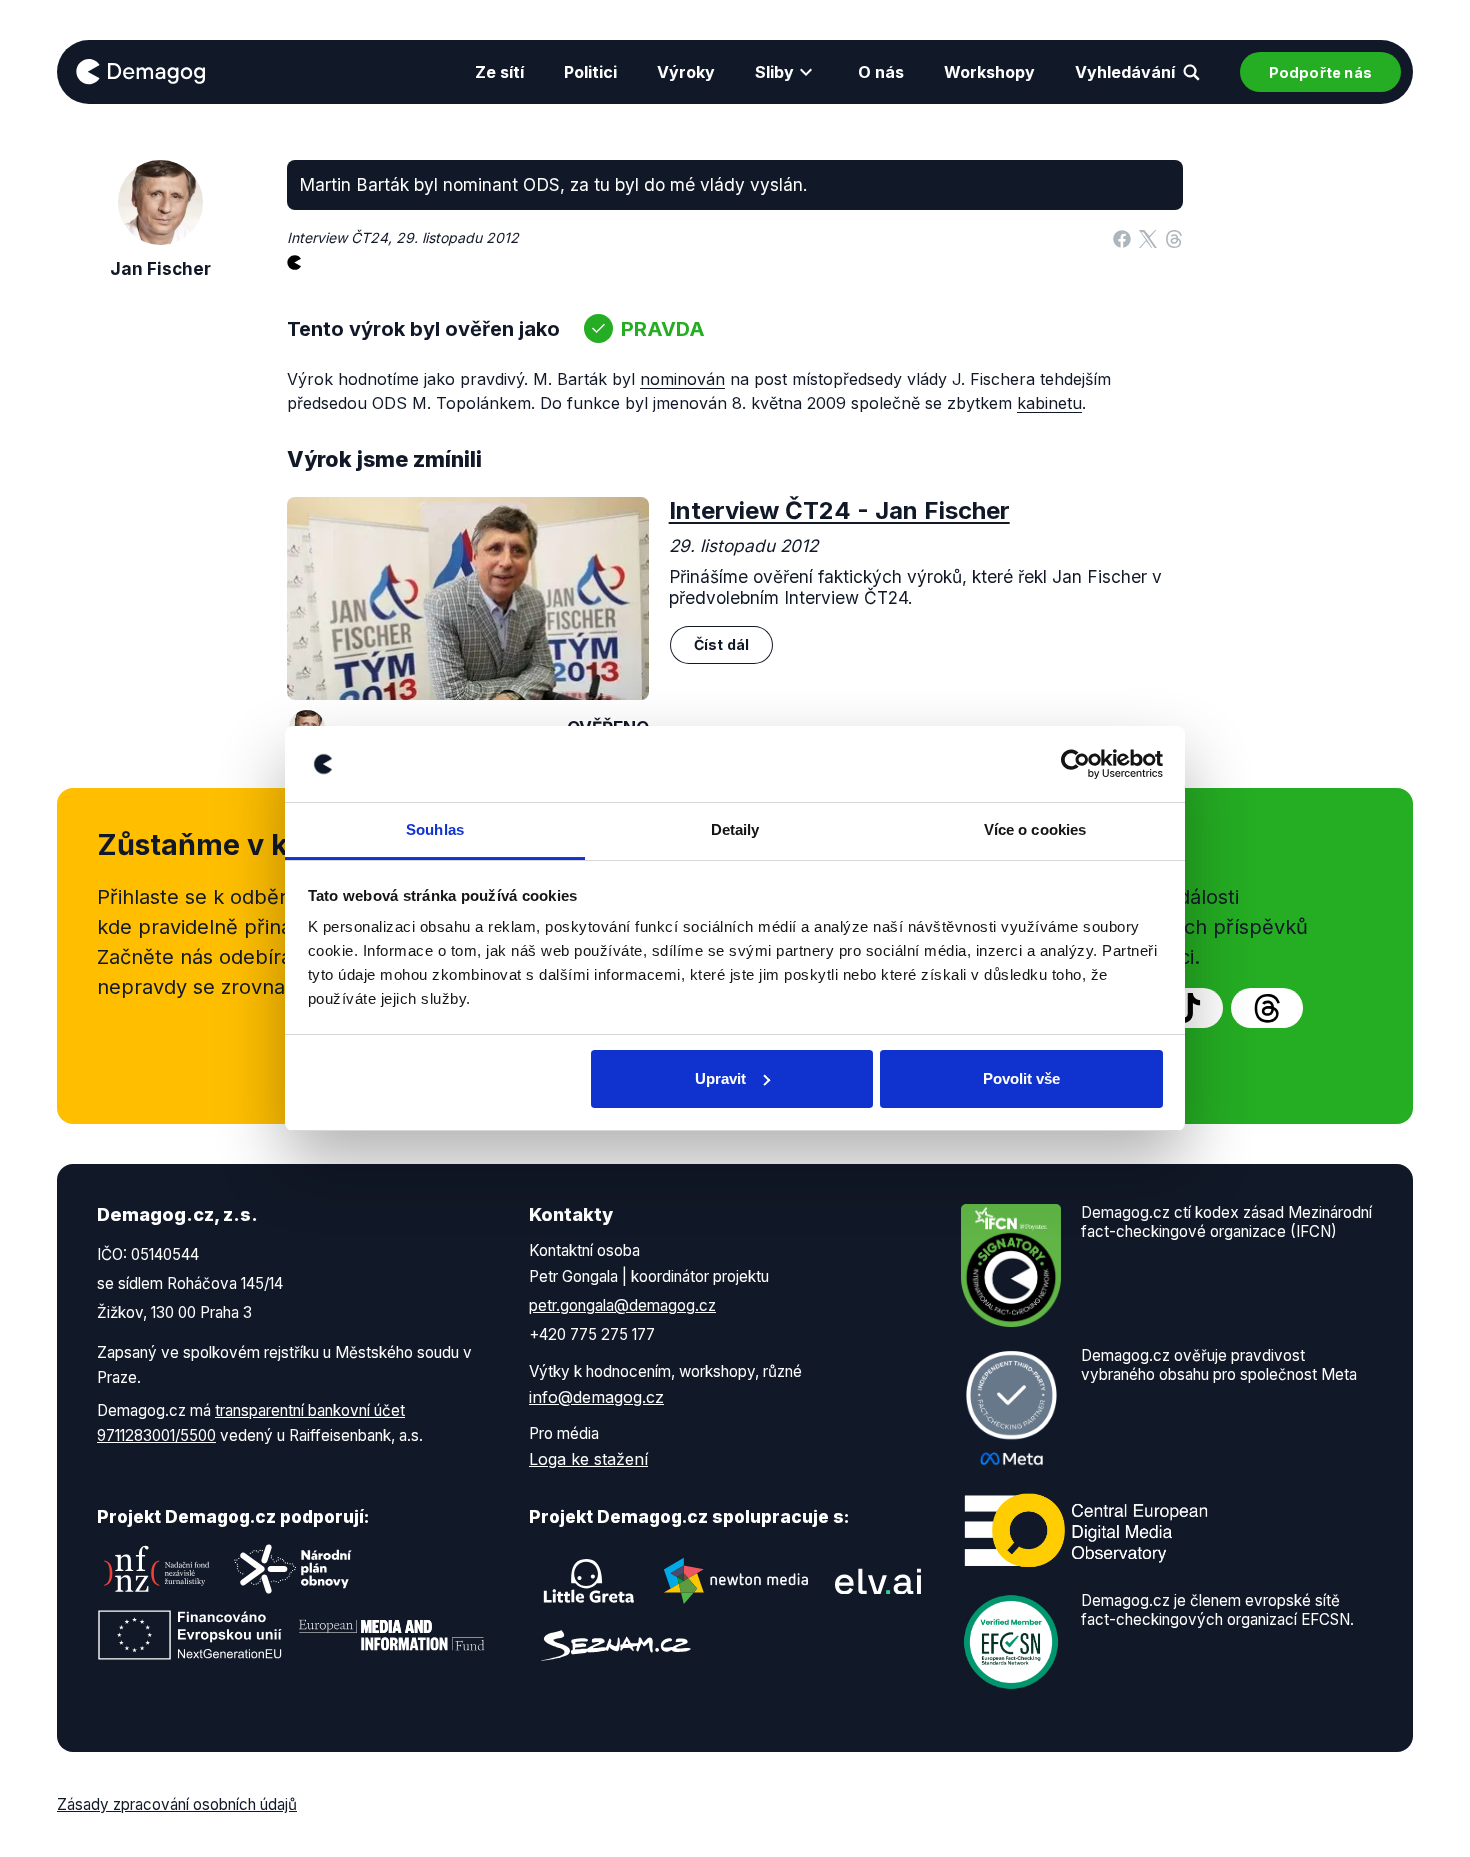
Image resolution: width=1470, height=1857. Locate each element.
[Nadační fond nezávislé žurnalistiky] (157, 1569)
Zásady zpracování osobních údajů (177, 1804)
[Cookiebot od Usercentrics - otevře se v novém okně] (1075, 764)
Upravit (720, 1078)
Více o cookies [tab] (1035, 829)
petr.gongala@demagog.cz (622, 1305)
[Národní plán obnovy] (293, 1569)
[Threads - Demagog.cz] (1267, 1008)
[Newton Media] (736, 1581)
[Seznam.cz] (616, 1645)
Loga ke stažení (588, 1459)
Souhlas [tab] (435, 829)
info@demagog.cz (596, 1397)
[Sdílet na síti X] (1148, 238)
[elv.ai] (878, 1580)
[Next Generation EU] (190, 1635)
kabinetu (1049, 403)
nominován (682, 379)
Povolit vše (1021, 1078)
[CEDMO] (1086, 1531)
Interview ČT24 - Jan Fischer (839, 510)
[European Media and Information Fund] (392, 1635)
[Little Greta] (589, 1581)
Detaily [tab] (735, 829)
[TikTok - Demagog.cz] (1187, 1008)
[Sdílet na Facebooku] (1122, 238)
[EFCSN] (1011, 1641)
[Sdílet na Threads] (1174, 238)
